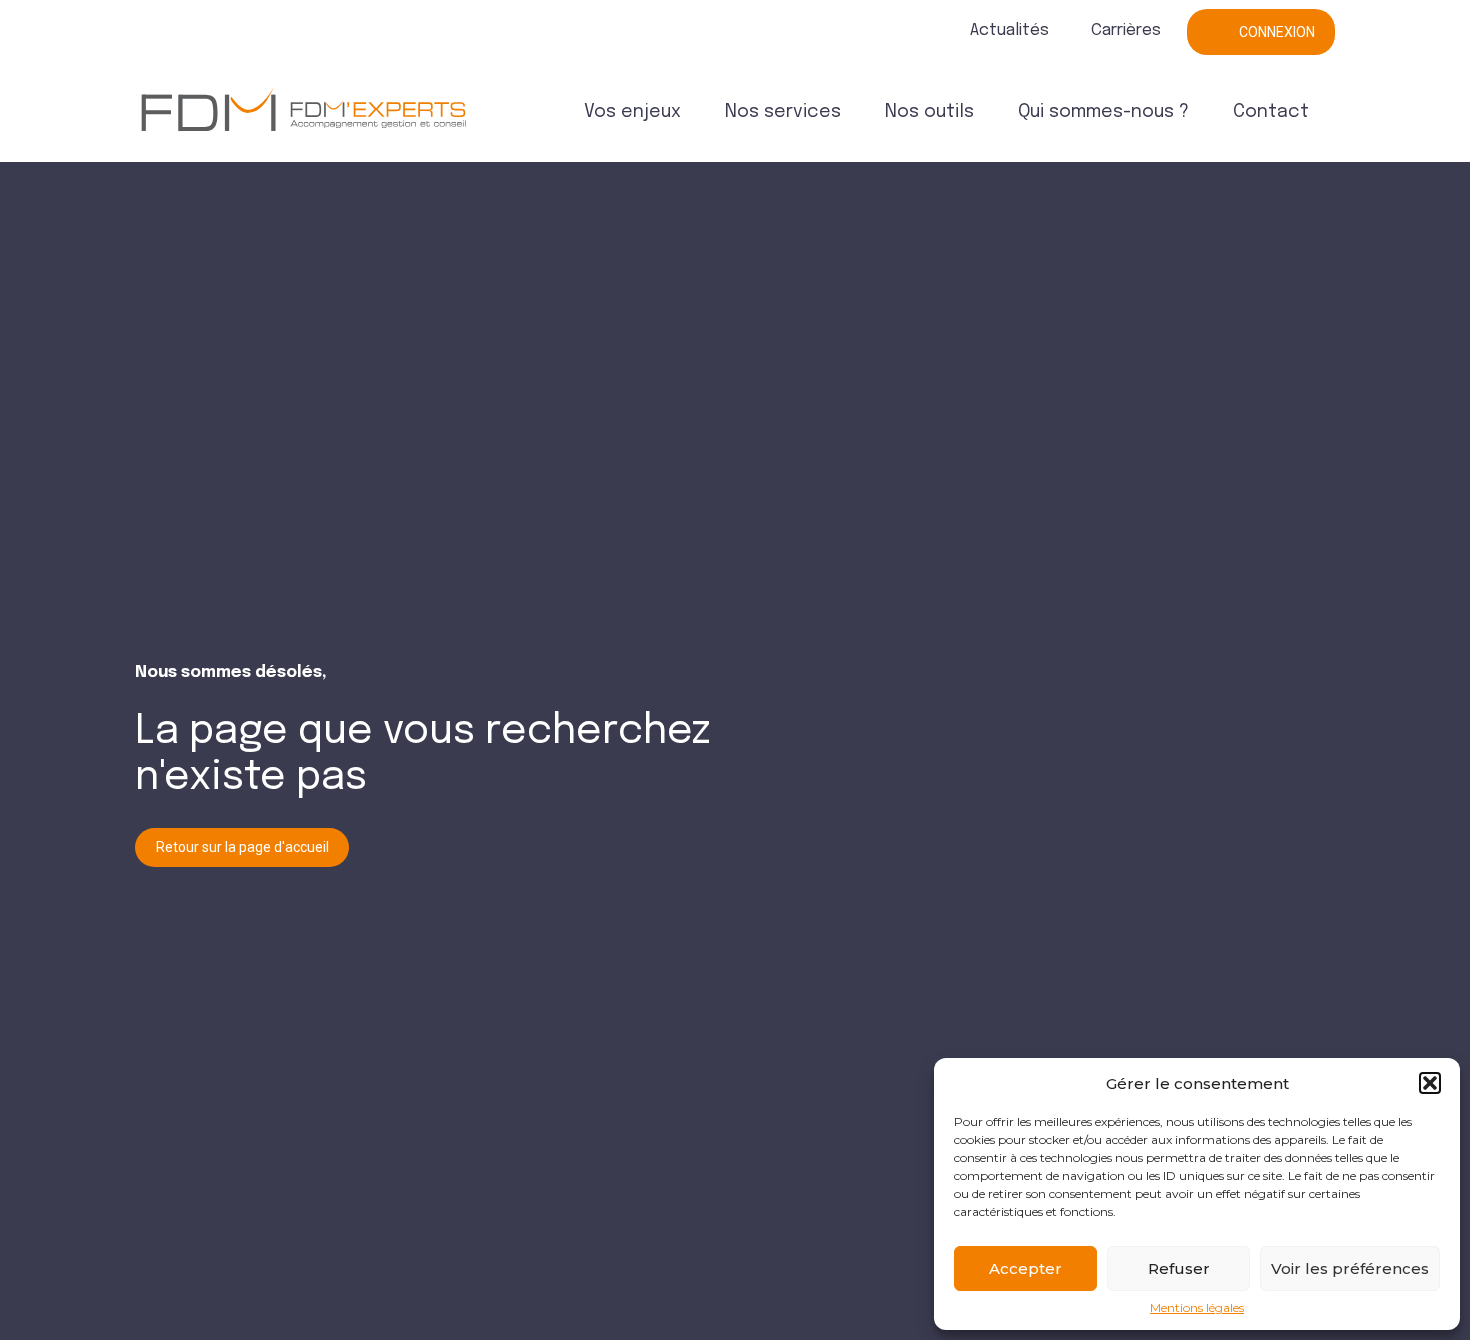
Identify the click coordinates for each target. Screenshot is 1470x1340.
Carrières (1126, 30)
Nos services (783, 112)
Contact (1271, 112)
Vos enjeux (632, 112)
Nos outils (929, 112)
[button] (1430, 1083)
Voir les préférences (1350, 1268)
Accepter (1025, 1268)
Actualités (1009, 30)
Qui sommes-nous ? (1103, 112)
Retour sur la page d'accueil (242, 847)
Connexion (1277, 32)
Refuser (1179, 1268)
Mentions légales (1197, 1308)
